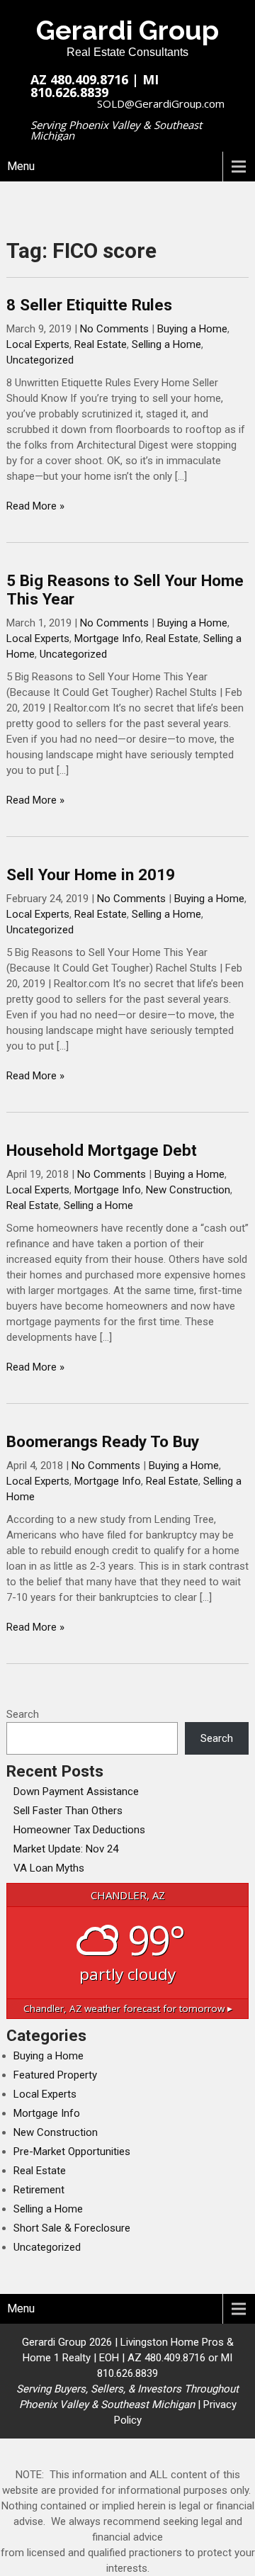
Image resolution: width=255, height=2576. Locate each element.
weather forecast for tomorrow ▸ (128, 2008)
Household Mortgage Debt (102, 1150)
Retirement (39, 2190)
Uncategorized (40, 360)
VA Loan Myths (49, 1868)
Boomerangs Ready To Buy (103, 1441)
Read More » (35, 506)
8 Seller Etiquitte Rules (89, 305)
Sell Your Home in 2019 (91, 874)
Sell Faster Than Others (68, 1811)
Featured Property (55, 2075)
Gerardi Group (127, 30)
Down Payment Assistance (76, 1792)
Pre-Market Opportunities (72, 2152)
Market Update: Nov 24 (66, 1849)
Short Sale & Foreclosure (72, 2228)
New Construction (188, 1190)
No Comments (114, 329)
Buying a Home (192, 329)
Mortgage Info (108, 639)
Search (23, 1714)
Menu (21, 166)
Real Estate (101, 344)
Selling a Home (166, 344)
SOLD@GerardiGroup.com (161, 103)
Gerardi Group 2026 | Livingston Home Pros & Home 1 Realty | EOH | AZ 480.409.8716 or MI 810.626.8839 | (127, 2373)
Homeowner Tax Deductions (79, 1830)
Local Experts (38, 344)
